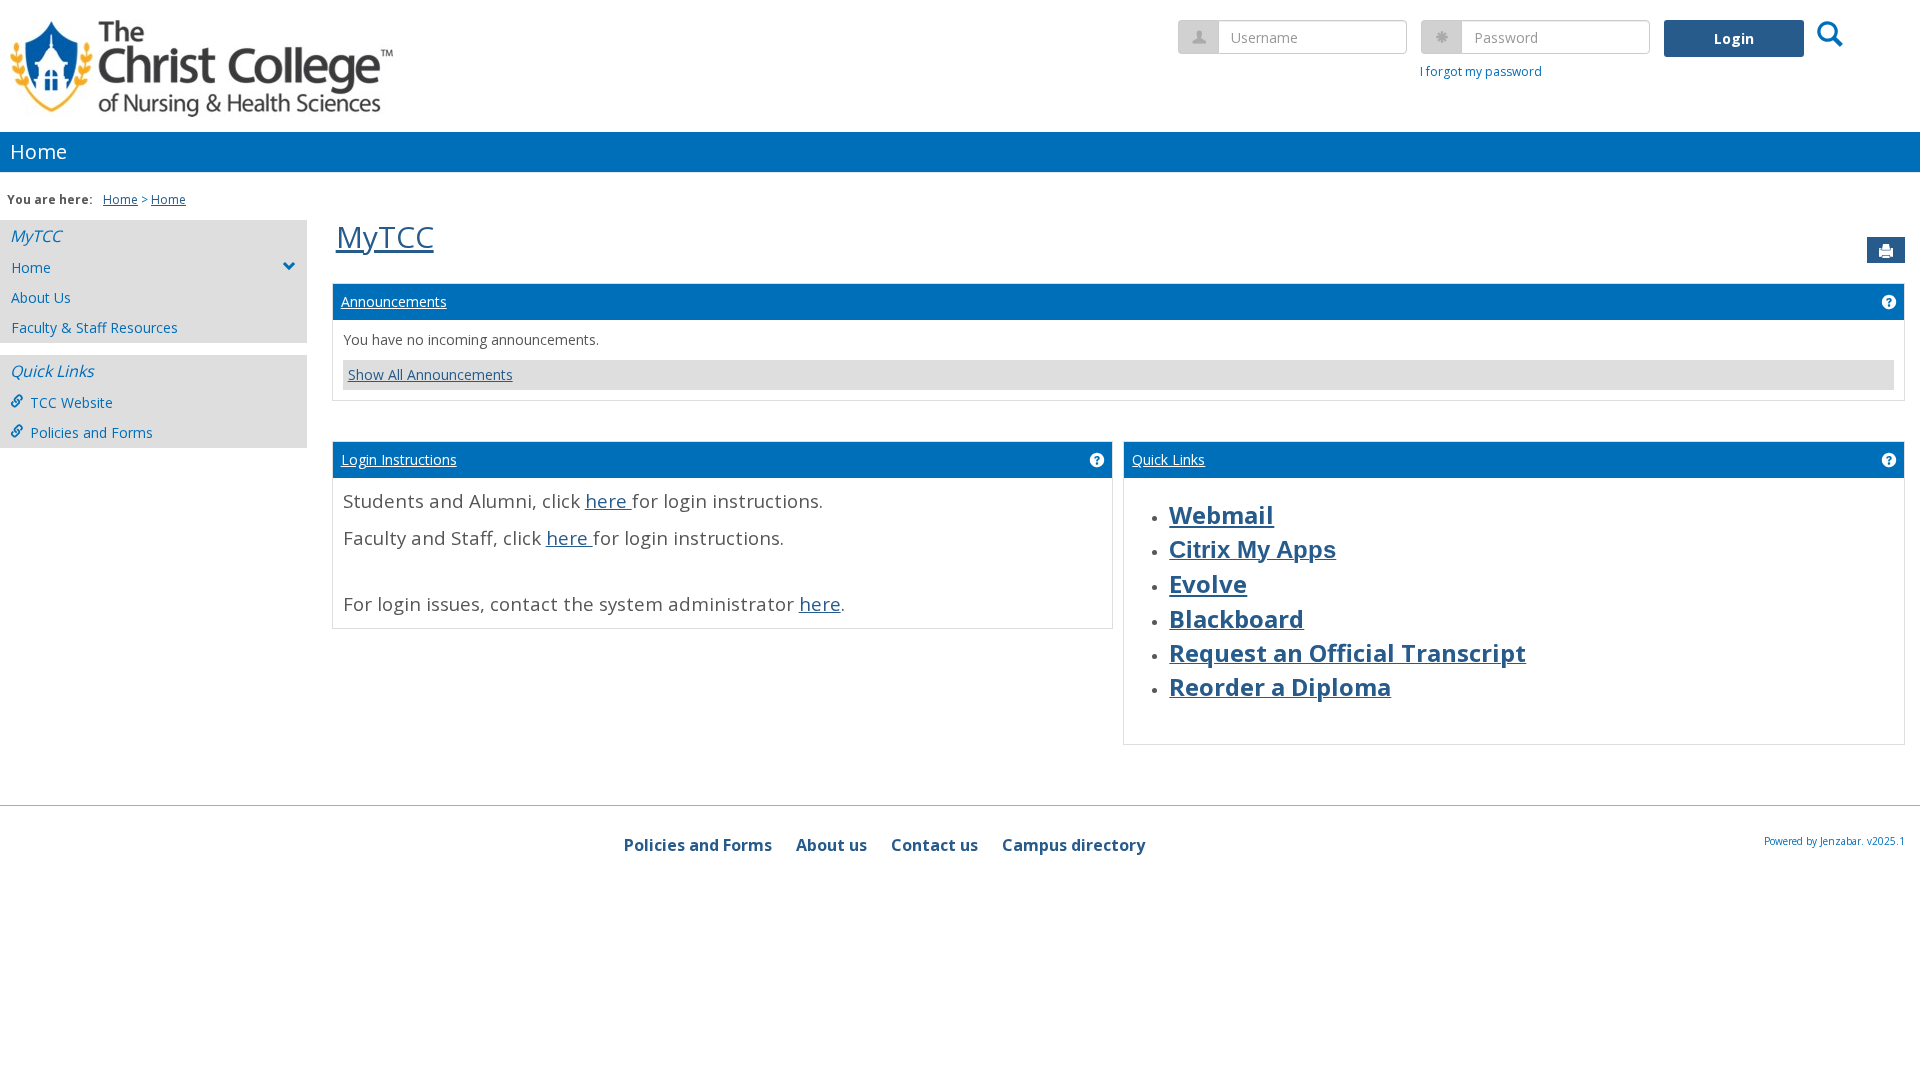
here (608, 500)
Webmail (1221, 514)
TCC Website (71, 402)
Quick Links (1168, 459)
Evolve (1208, 583)
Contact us (934, 845)
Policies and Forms (91, 432)
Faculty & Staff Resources (94, 327)
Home (38, 151)
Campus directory (1073, 845)
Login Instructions (399, 459)
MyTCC (35, 236)
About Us (41, 297)
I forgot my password (1481, 71)
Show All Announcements (430, 374)
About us (831, 845)
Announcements (394, 301)
